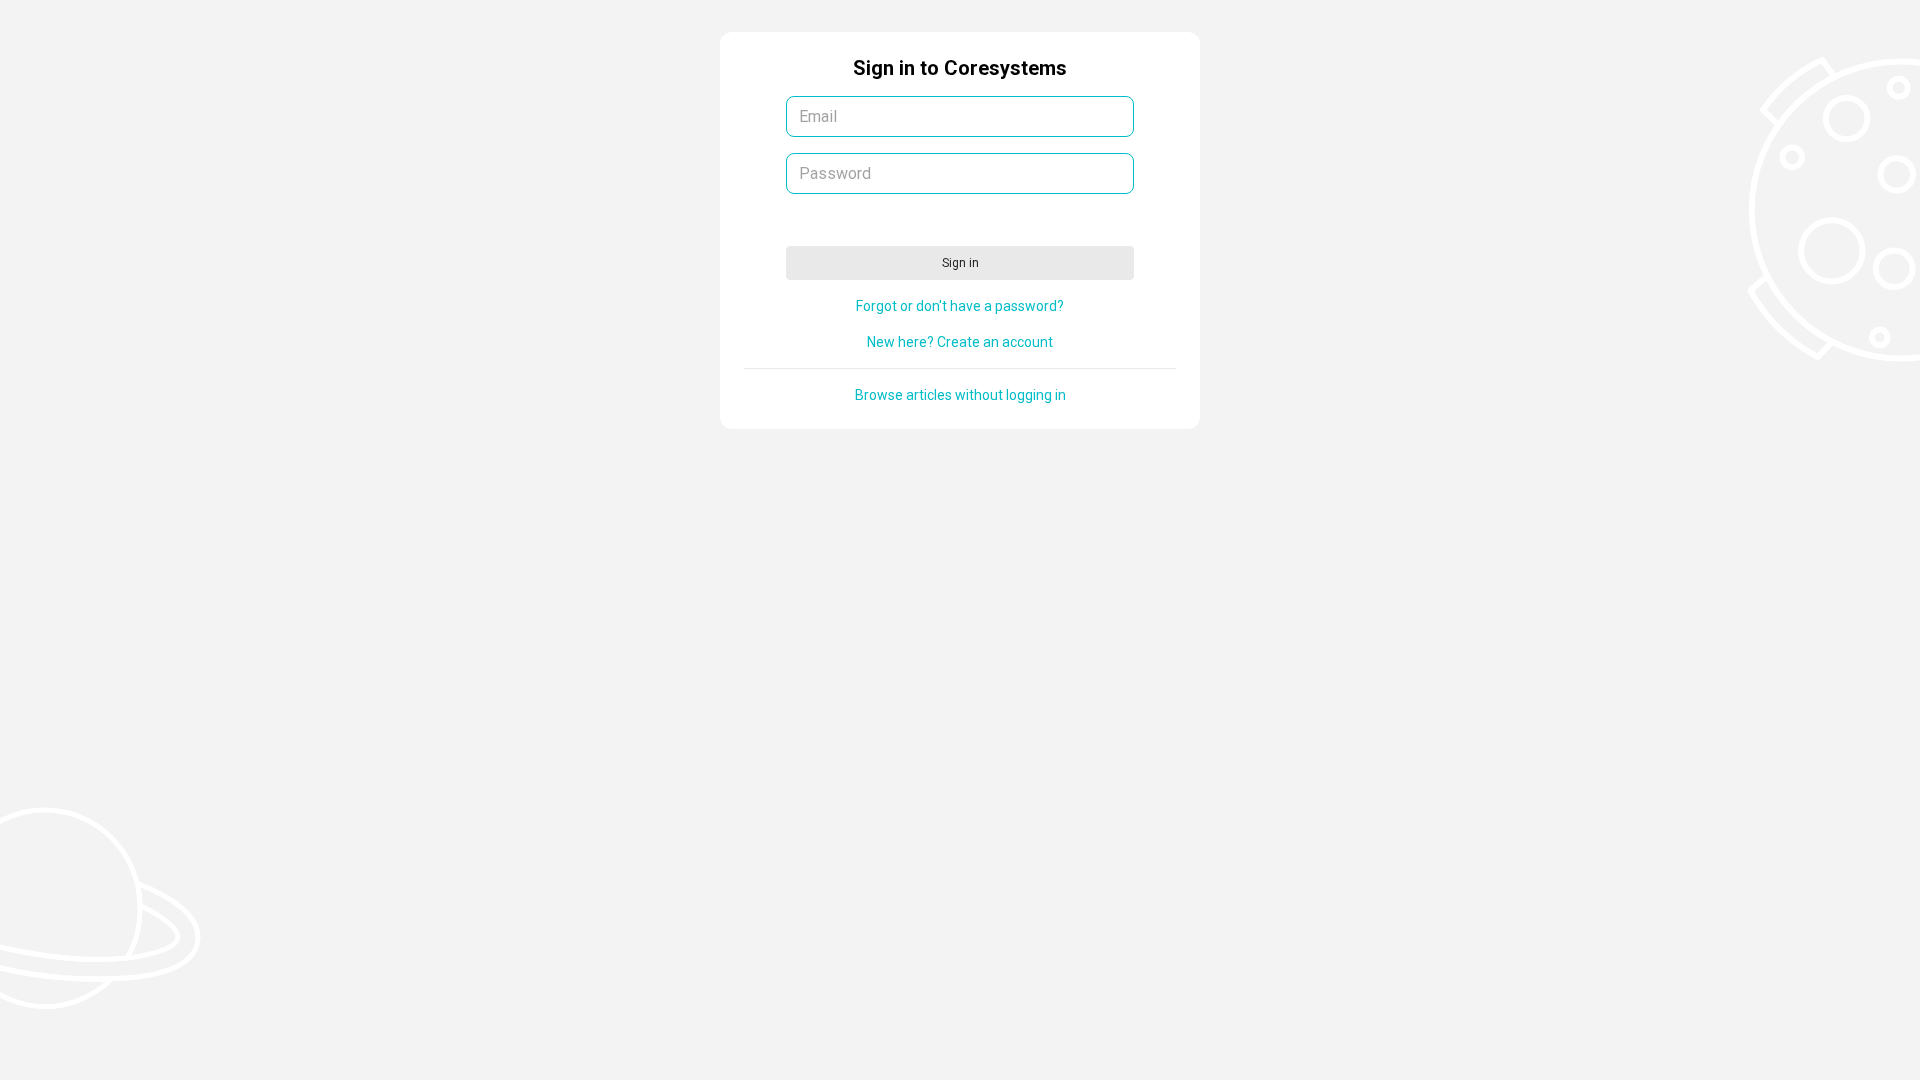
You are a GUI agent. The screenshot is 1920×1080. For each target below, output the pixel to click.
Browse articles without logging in (960, 395)
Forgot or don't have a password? (960, 306)
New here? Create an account (960, 342)
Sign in (960, 263)
